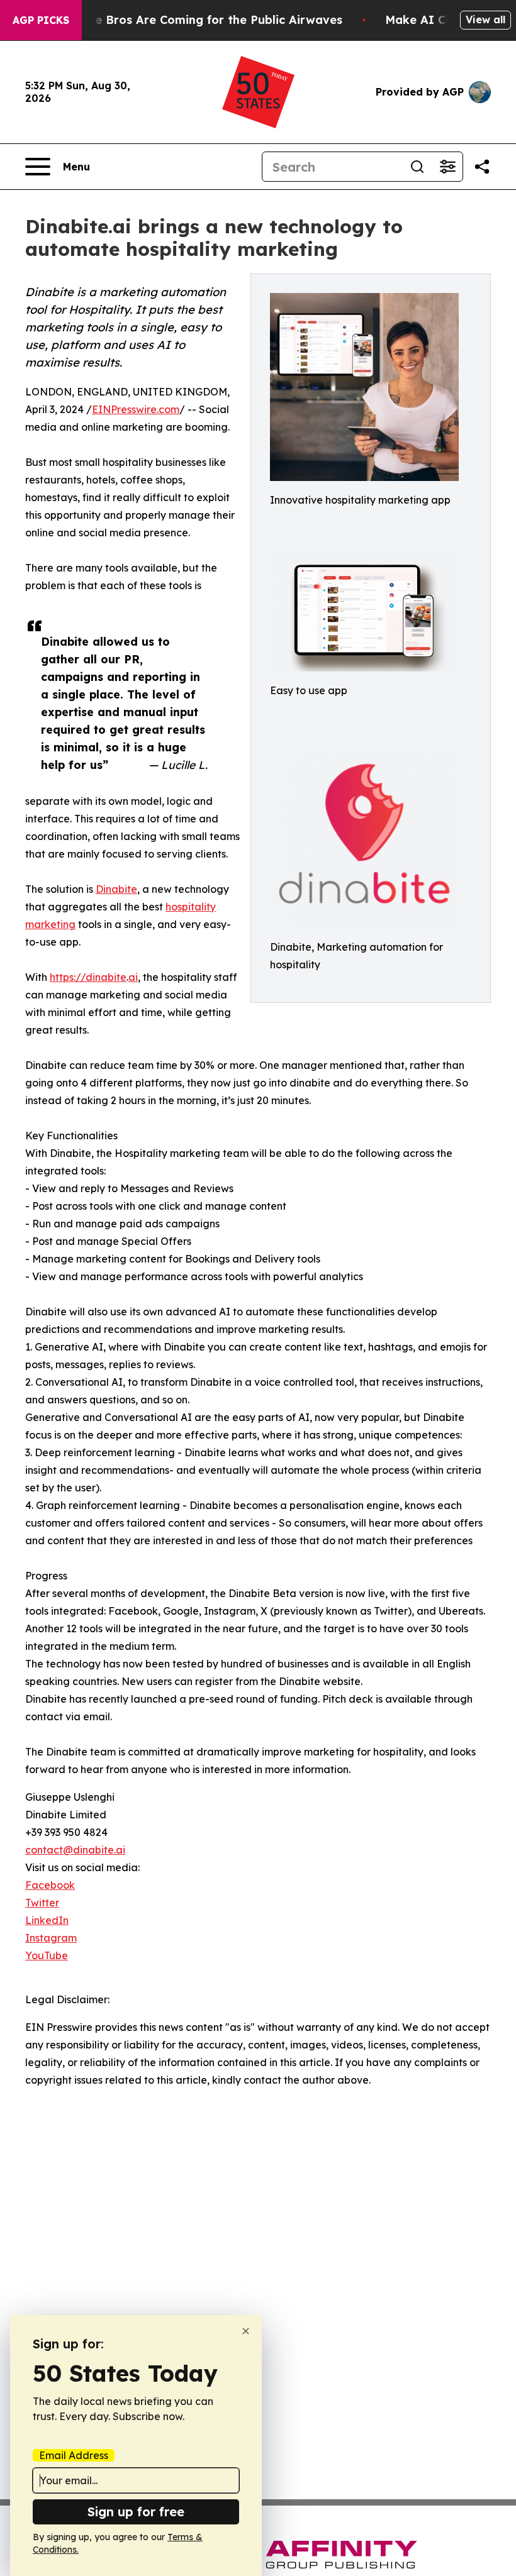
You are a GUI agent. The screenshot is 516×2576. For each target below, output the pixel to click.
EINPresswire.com (136, 409)
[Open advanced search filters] (447, 167)
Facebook (50, 1885)
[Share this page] (482, 167)
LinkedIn (47, 1920)
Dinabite (116, 889)
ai (133, 977)
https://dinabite (88, 977)
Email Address (74, 2455)
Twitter (42, 1903)
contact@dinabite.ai (75, 1850)
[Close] (246, 2331)
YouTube (47, 1955)
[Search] (417, 167)
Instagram (51, 1938)
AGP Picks (41, 20)
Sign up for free (136, 2512)
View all (485, 19)
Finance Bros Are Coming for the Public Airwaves (200, 20)
